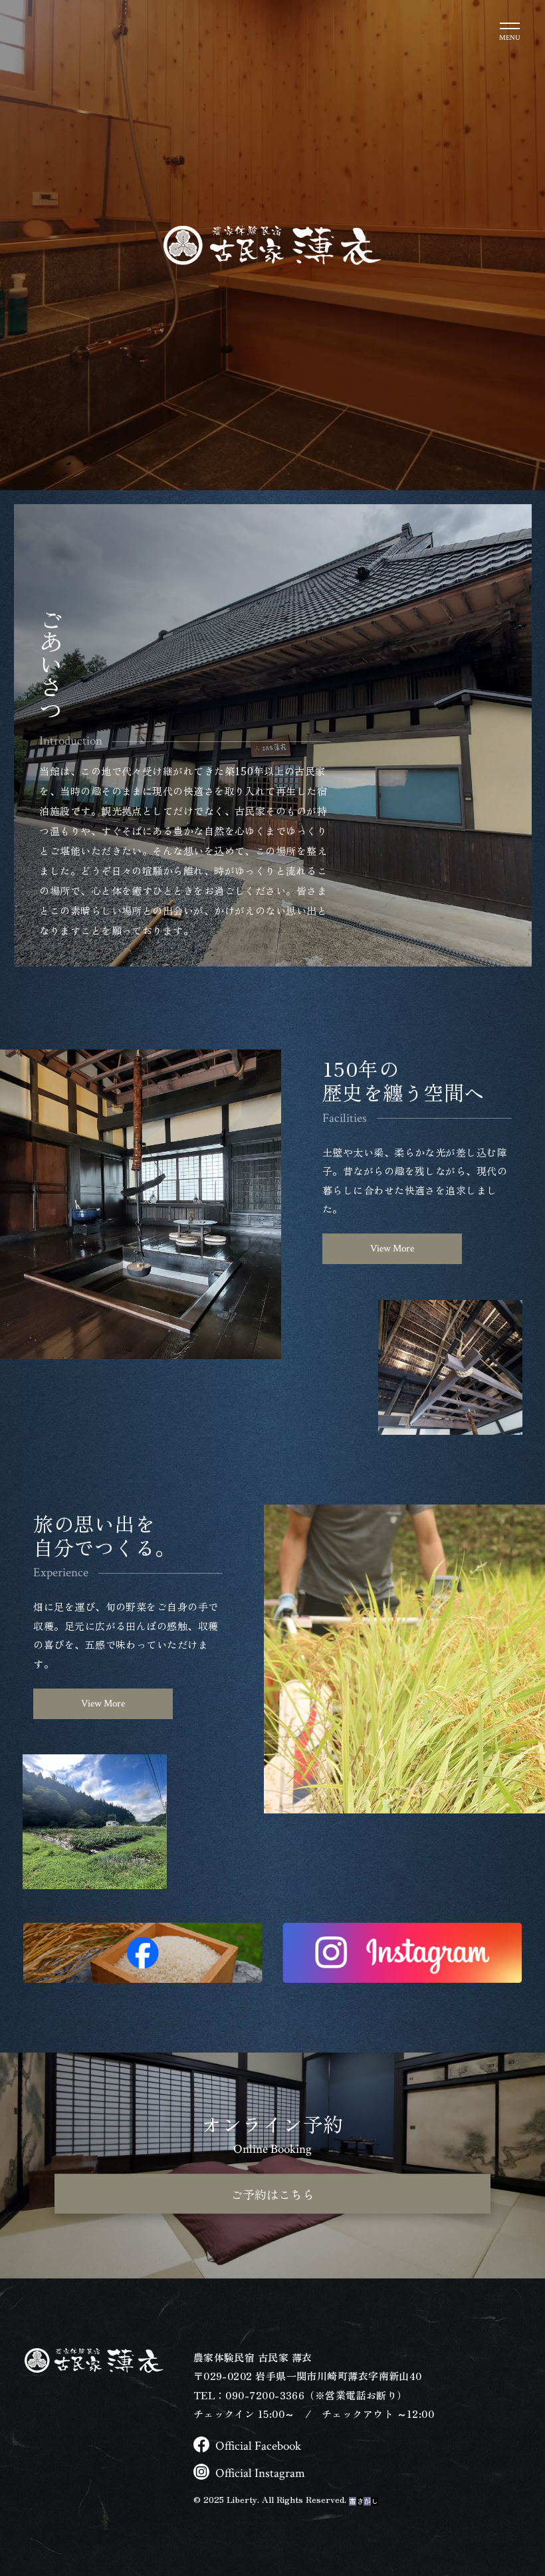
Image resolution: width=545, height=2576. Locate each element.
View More (392, 1248)
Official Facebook (258, 2446)
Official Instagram (260, 2473)
